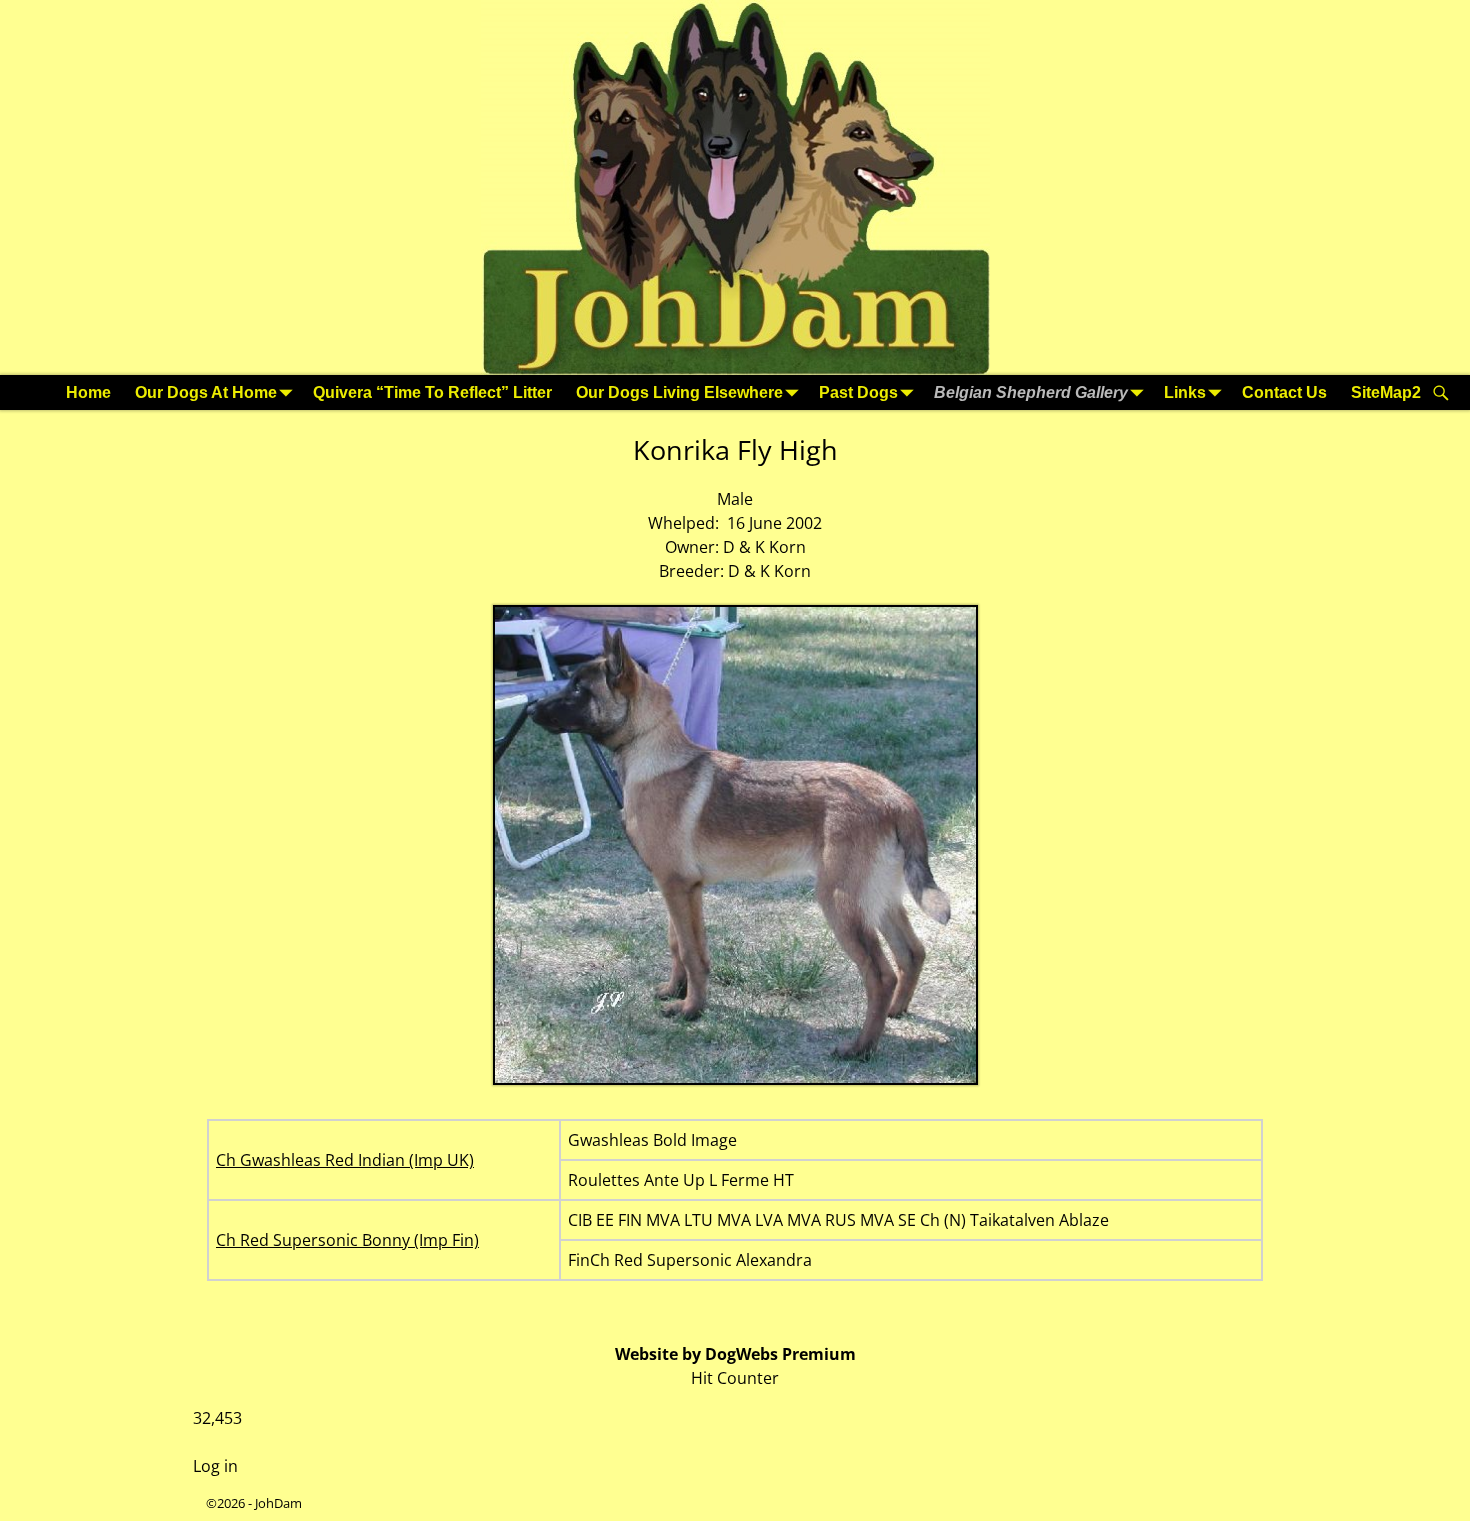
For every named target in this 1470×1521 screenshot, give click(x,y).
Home (88, 392)
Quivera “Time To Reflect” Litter (432, 392)
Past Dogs (858, 392)
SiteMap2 (1386, 392)
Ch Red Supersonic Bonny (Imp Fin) (347, 1240)
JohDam (278, 1503)
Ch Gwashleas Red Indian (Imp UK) (345, 1160)
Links (1185, 392)
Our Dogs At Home (206, 392)
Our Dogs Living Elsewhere (679, 392)
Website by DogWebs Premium (735, 1354)
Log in (215, 1466)
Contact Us (1284, 392)
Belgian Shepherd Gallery (1031, 392)
